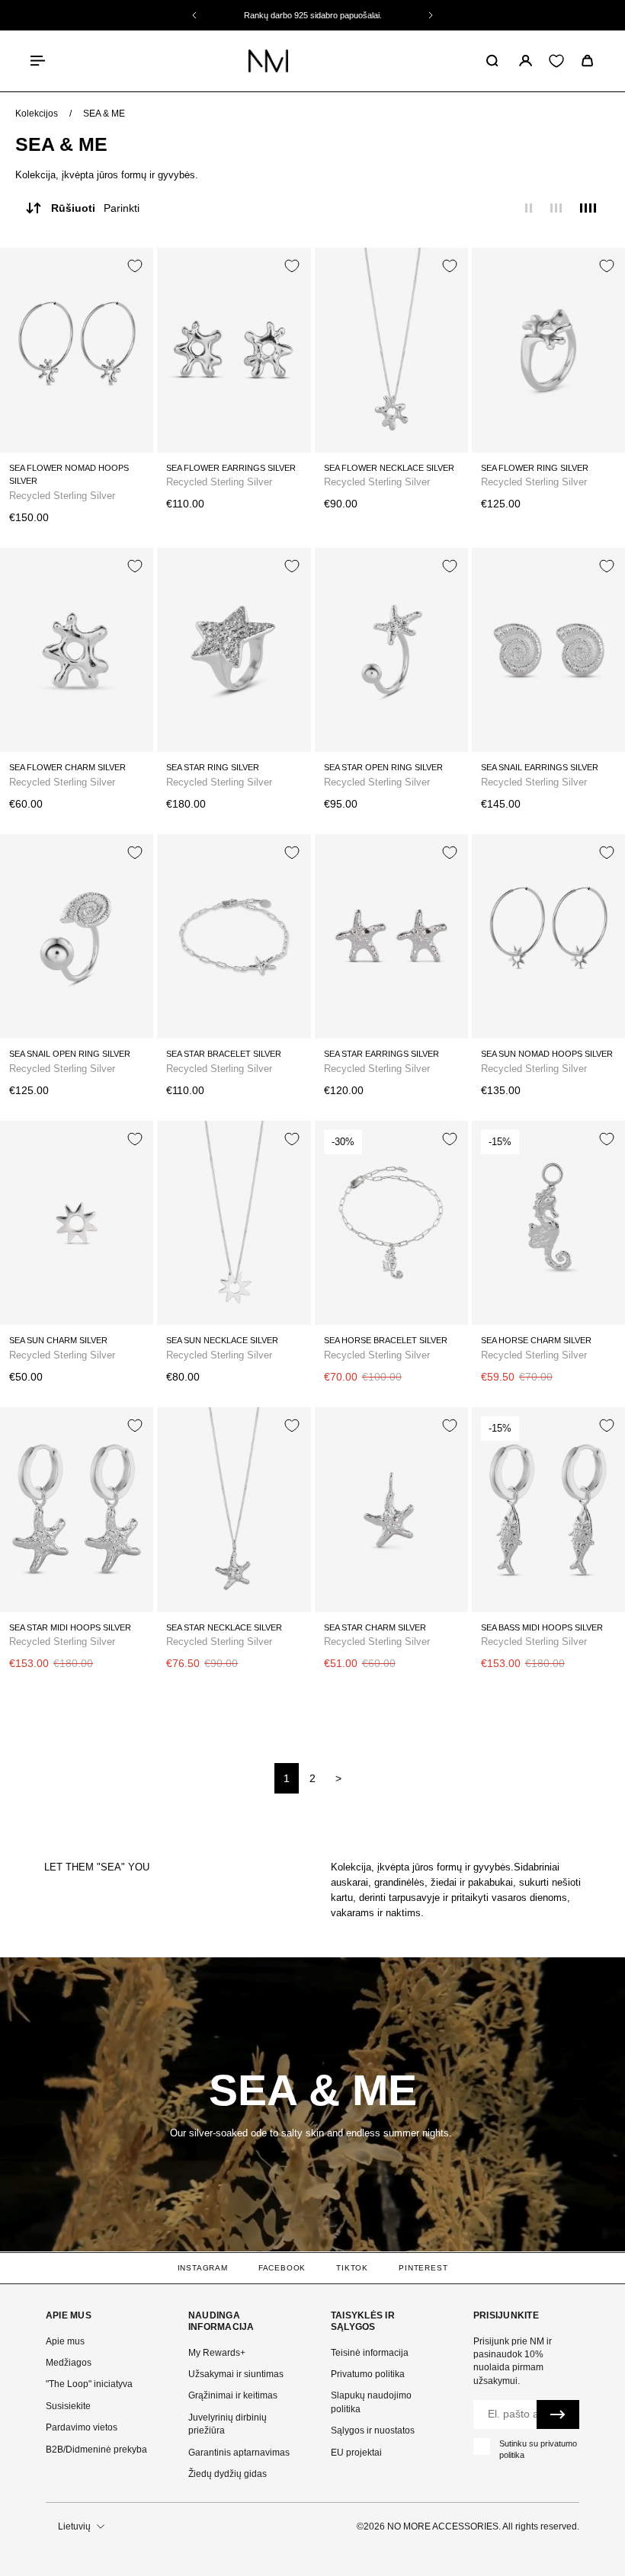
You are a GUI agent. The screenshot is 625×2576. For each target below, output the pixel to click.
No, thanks (462, 1470)
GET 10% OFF (462, 1418)
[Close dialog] (590, 1139)
